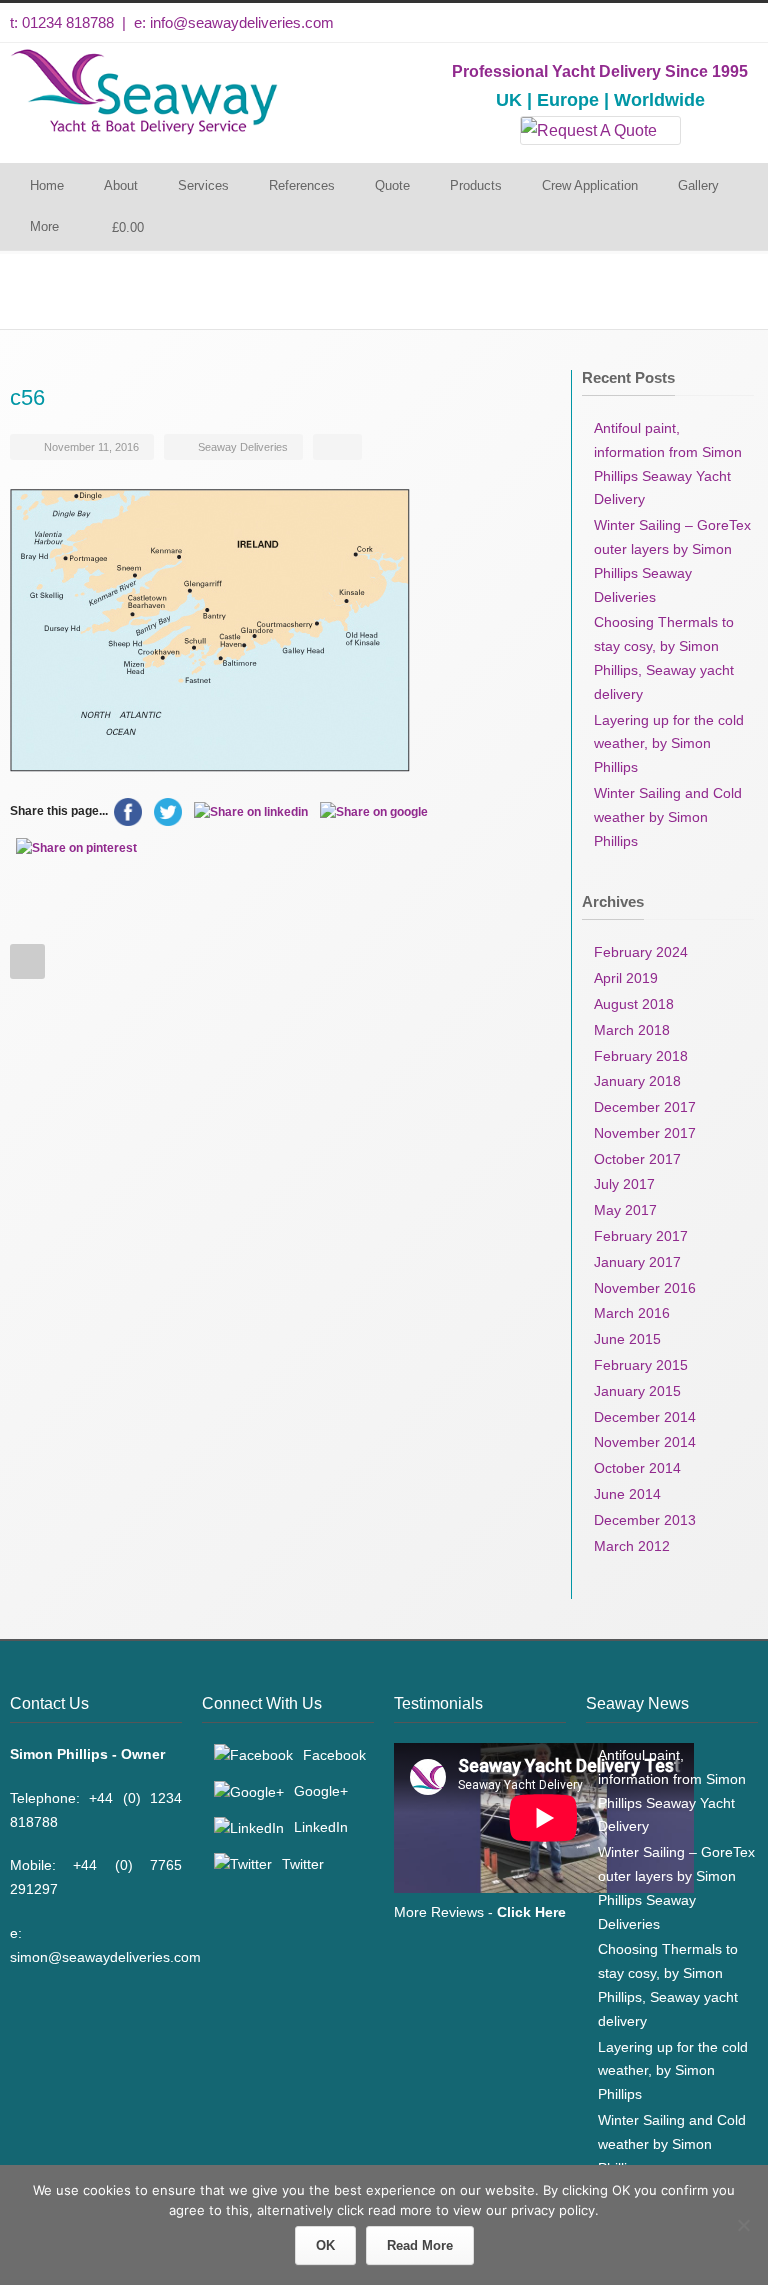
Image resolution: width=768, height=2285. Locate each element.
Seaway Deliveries (243, 447)
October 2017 (637, 1159)
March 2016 (632, 1313)
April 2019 (626, 978)
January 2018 (637, 1081)
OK (325, 2245)
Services (203, 185)
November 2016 (645, 1288)
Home (47, 185)
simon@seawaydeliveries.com (105, 1957)
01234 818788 (68, 22)
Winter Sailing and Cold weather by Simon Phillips (668, 817)
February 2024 (641, 952)
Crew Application (590, 185)
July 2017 (624, 1184)
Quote (392, 185)
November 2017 (645, 1133)
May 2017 (625, 1210)
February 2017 (641, 1236)
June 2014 (627, 1494)
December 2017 (645, 1107)
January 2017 (637, 1262)
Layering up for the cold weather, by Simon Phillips (669, 744)
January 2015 (637, 1391)
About (121, 185)
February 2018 (641, 1056)
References (302, 185)
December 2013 (645, 1520)
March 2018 (632, 1030)
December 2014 (645, 1417)
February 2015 (641, 1365)
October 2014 (637, 1468)
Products (476, 185)
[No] (743, 2225)
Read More (420, 2245)
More (44, 226)
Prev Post (27, 961)
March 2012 (632, 1546)
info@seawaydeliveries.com (242, 22)
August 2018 (634, 1004)
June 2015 (627, 1339)
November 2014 (645, 1442)
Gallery (698, 185)
